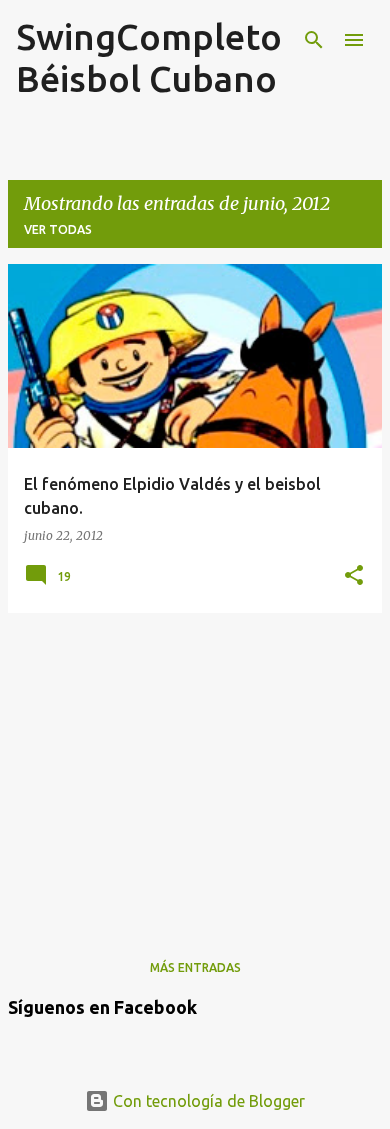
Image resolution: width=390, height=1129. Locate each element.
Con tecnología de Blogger (207, 1101)
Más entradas (195, 967)
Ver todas (58, 229)
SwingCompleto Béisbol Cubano (149, 57)
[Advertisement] (195, 769)
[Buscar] (314, 40)
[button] (354, 576)
